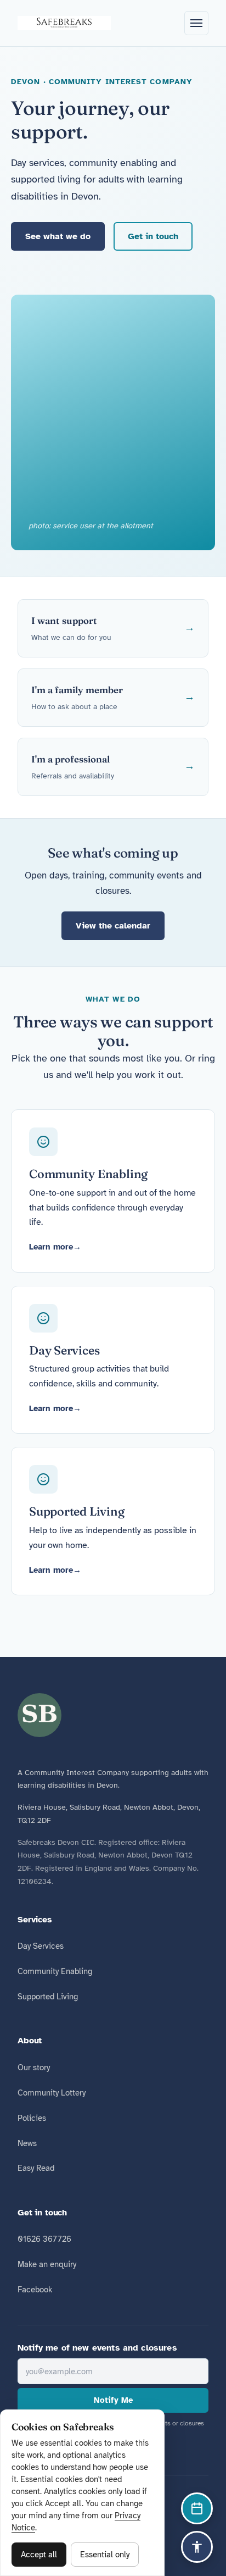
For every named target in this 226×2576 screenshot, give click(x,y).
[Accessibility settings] (197, 2547)
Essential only (105, 2555)
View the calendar (113, 926)
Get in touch (153, 236)
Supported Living (48, 1997)
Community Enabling (55, 1971)
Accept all (39, 2555)
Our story (34, 2068)
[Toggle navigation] (196, 23)
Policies (32, 2118)
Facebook (35, 2290)
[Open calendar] (197, 2508)
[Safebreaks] (64, 23)
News (27, 2143)
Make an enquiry (47, 2264)
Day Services (41, 1946)
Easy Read (36, 2168)
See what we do (58, 236)
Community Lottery (52, 2093)
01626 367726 (44, 2239)
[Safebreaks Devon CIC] (39, 1715)
